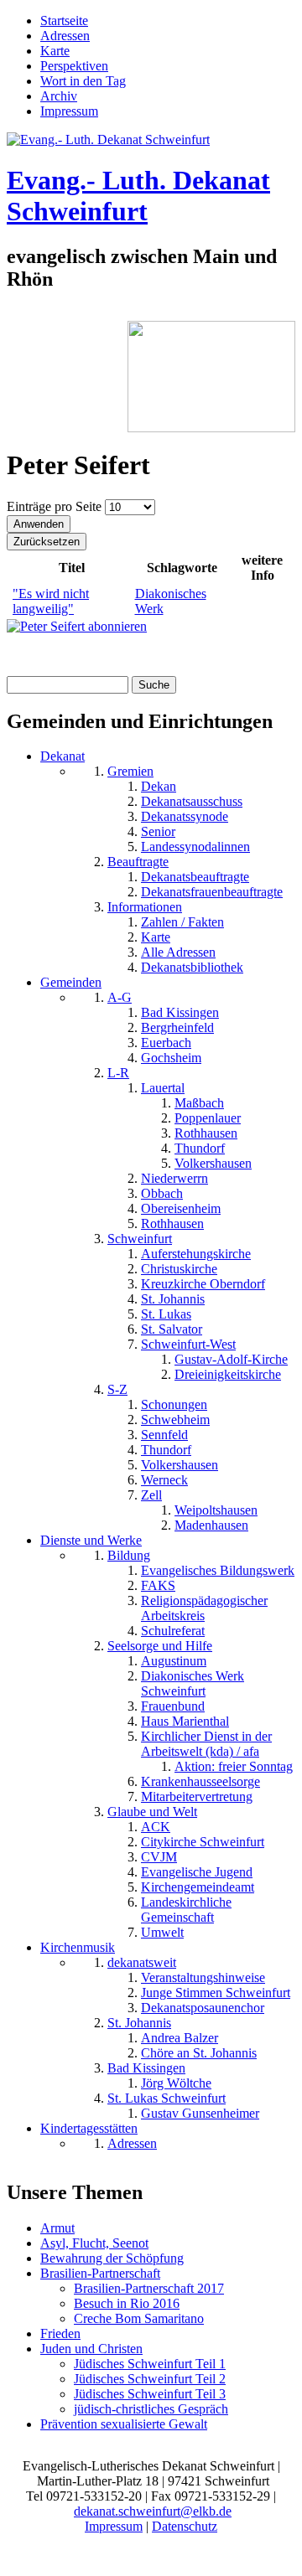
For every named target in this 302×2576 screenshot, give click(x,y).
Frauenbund (173, 1706)
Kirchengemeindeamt (198, 1887)
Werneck (164, 1480)
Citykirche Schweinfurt (203, 1842)
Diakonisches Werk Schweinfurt (193, 1683)
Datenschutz (185, 2526)
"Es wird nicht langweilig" (51, 601)
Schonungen (174, 1404)
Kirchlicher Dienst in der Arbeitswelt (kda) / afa (206, 1744)
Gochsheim (171, 1058)
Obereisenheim (181, 1208)
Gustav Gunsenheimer (200, 2113)
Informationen (145, 907)
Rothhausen (206, 1133)
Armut (57, 2228)
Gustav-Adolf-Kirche (231, 1359)
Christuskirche (179, 1269)
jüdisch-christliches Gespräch (151, 2409)
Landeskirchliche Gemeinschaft (186, 1910)
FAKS (158, 1585)
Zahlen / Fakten (182, 922)
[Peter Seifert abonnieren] (77, 626)
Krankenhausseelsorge (200, 1781)
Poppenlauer (208, 1118)
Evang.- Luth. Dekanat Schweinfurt (138, 196)
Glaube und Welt (152, 1812)
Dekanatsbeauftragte (195, 877)
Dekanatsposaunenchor (203, 2008)
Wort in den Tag (83, 81)
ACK (156, 1827)
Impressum (69, 111)
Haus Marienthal (185, 1721)
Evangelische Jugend (197, 1872)
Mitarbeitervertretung (197, 1796)
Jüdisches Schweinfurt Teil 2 (150, 2379)
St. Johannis (173, 1299)
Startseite (64, 21)
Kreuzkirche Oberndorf (203, 1284)
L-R (118, 1073)
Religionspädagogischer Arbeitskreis (204, 1608)
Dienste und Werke (91, 1540)
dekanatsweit (142, 1962)
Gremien (130, 771)
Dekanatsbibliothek (192, 967)
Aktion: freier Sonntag (234, 1766)
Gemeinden (71, 982)
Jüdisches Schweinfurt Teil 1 (150, 2364)
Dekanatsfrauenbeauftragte (212, 892)
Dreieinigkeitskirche (228, 1374)
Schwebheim (175, 1420)
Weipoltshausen (216, 1510)
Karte (55, 51)
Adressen (65, 36)
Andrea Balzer (180, 2038)
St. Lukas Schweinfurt (167, 2098)
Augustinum (174, 1661)
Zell (151, 1495)
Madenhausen (211, 1525)
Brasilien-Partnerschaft (100, 2273)
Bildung (129, 1555)
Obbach (162, 1193)
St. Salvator (172, 1329)
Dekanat (62, 756)
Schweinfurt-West (188, 1344)
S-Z (117, 1389)
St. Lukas (166, 1314)
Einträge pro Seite (56, 506)
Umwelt (162, 1932)
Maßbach (199, 1103)
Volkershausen (213, 1163)
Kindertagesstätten (89, 2128)
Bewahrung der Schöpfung (112, 2258)
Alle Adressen (178, 952)
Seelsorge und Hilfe (160, 1646)
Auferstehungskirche (196, 1254)
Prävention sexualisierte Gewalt (124, 2424)
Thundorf (200, 1148)
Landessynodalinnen (195, 847)
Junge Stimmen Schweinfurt (216, 1993)
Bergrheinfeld (177, 1027)
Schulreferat (173, 1631)
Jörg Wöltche (176, 2083)
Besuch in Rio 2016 (127, 2303)
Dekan (159, 786)
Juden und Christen (91, 2349)
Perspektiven (74, 66)
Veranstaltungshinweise (203, 1977)
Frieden (60, 2333)
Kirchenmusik (78, 1947)
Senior (158, 831)
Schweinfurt (140, 1239)
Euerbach (166, 1043)
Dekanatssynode (185, 816)
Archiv (59, 96)
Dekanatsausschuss (192, 801)
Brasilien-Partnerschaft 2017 (149, 2288)
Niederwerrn (174, 1178)
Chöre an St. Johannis (199, 2053)
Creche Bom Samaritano (139, 2318)
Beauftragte (138, 862)
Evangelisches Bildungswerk (218, 1570)
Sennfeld (164, 1435)
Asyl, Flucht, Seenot (94, 2243)
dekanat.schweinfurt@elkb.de (153, 2511)
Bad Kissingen (180, 1012)
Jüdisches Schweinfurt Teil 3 (150, 2394)
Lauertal (163, 1088)
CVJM (159, 1857)
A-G (120, 997)
